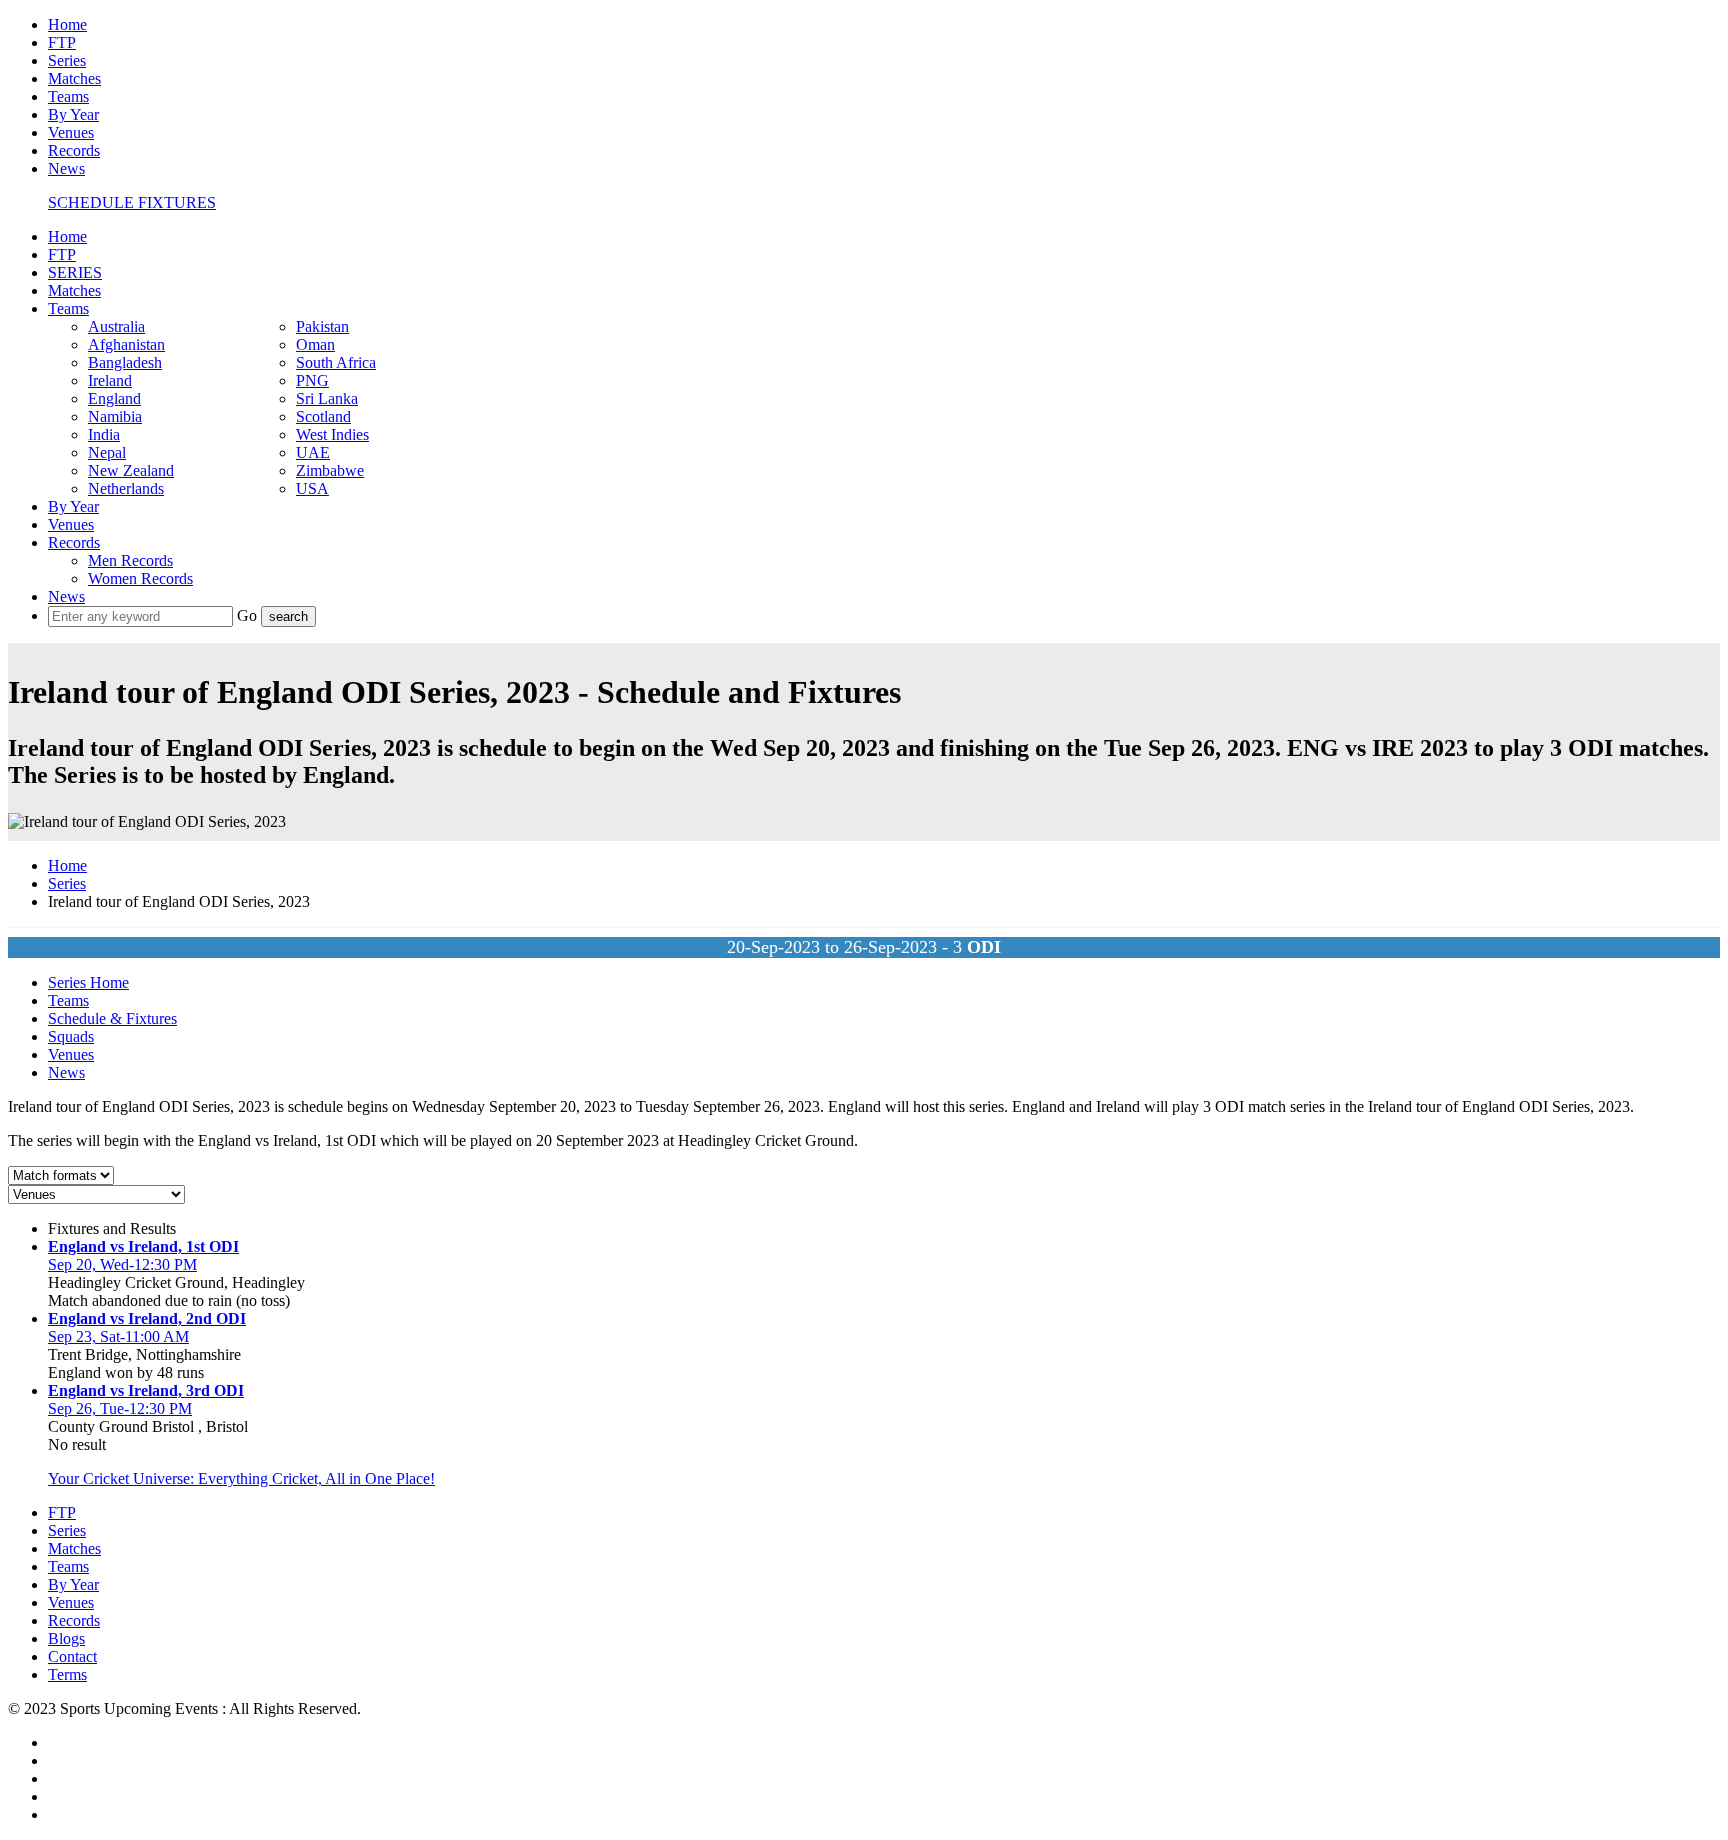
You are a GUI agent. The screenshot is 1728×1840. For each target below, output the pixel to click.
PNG (312, 380)
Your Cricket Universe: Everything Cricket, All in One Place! (241, 1478)
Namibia (115, 416)
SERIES (75, 272)
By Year (73, 114)
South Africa (336, 362)
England (114, 398)
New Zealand (131, 470)
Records (74, 150)
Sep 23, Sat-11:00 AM (118, 1336)
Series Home (88, 982)
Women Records (140, 578)
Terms (67, 1674)
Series (67, 60)
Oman (315, 344)
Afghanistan (126, 344)
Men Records (130, 560)
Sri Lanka (327, 398)
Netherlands (126, 488)
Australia (116, 326)
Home (67, 24)
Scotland (323, 416)
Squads (71, 1036)
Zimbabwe (330, 470)
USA (312, 488)
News (66, 168)
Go (249, 615)
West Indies (332, 434)
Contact (72, 1656)
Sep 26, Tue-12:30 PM (120, 1408)
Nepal (107, 452)
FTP (62, 42)
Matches (74, 78)
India (104, 434)
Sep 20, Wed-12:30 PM (122, 1264)
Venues (71, 132)
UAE (313, 452)
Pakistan (322, 326)
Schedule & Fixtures (112, 1018)
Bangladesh (125, 362)
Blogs (66, 1638)
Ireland (110, 380)
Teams (68, 96)
